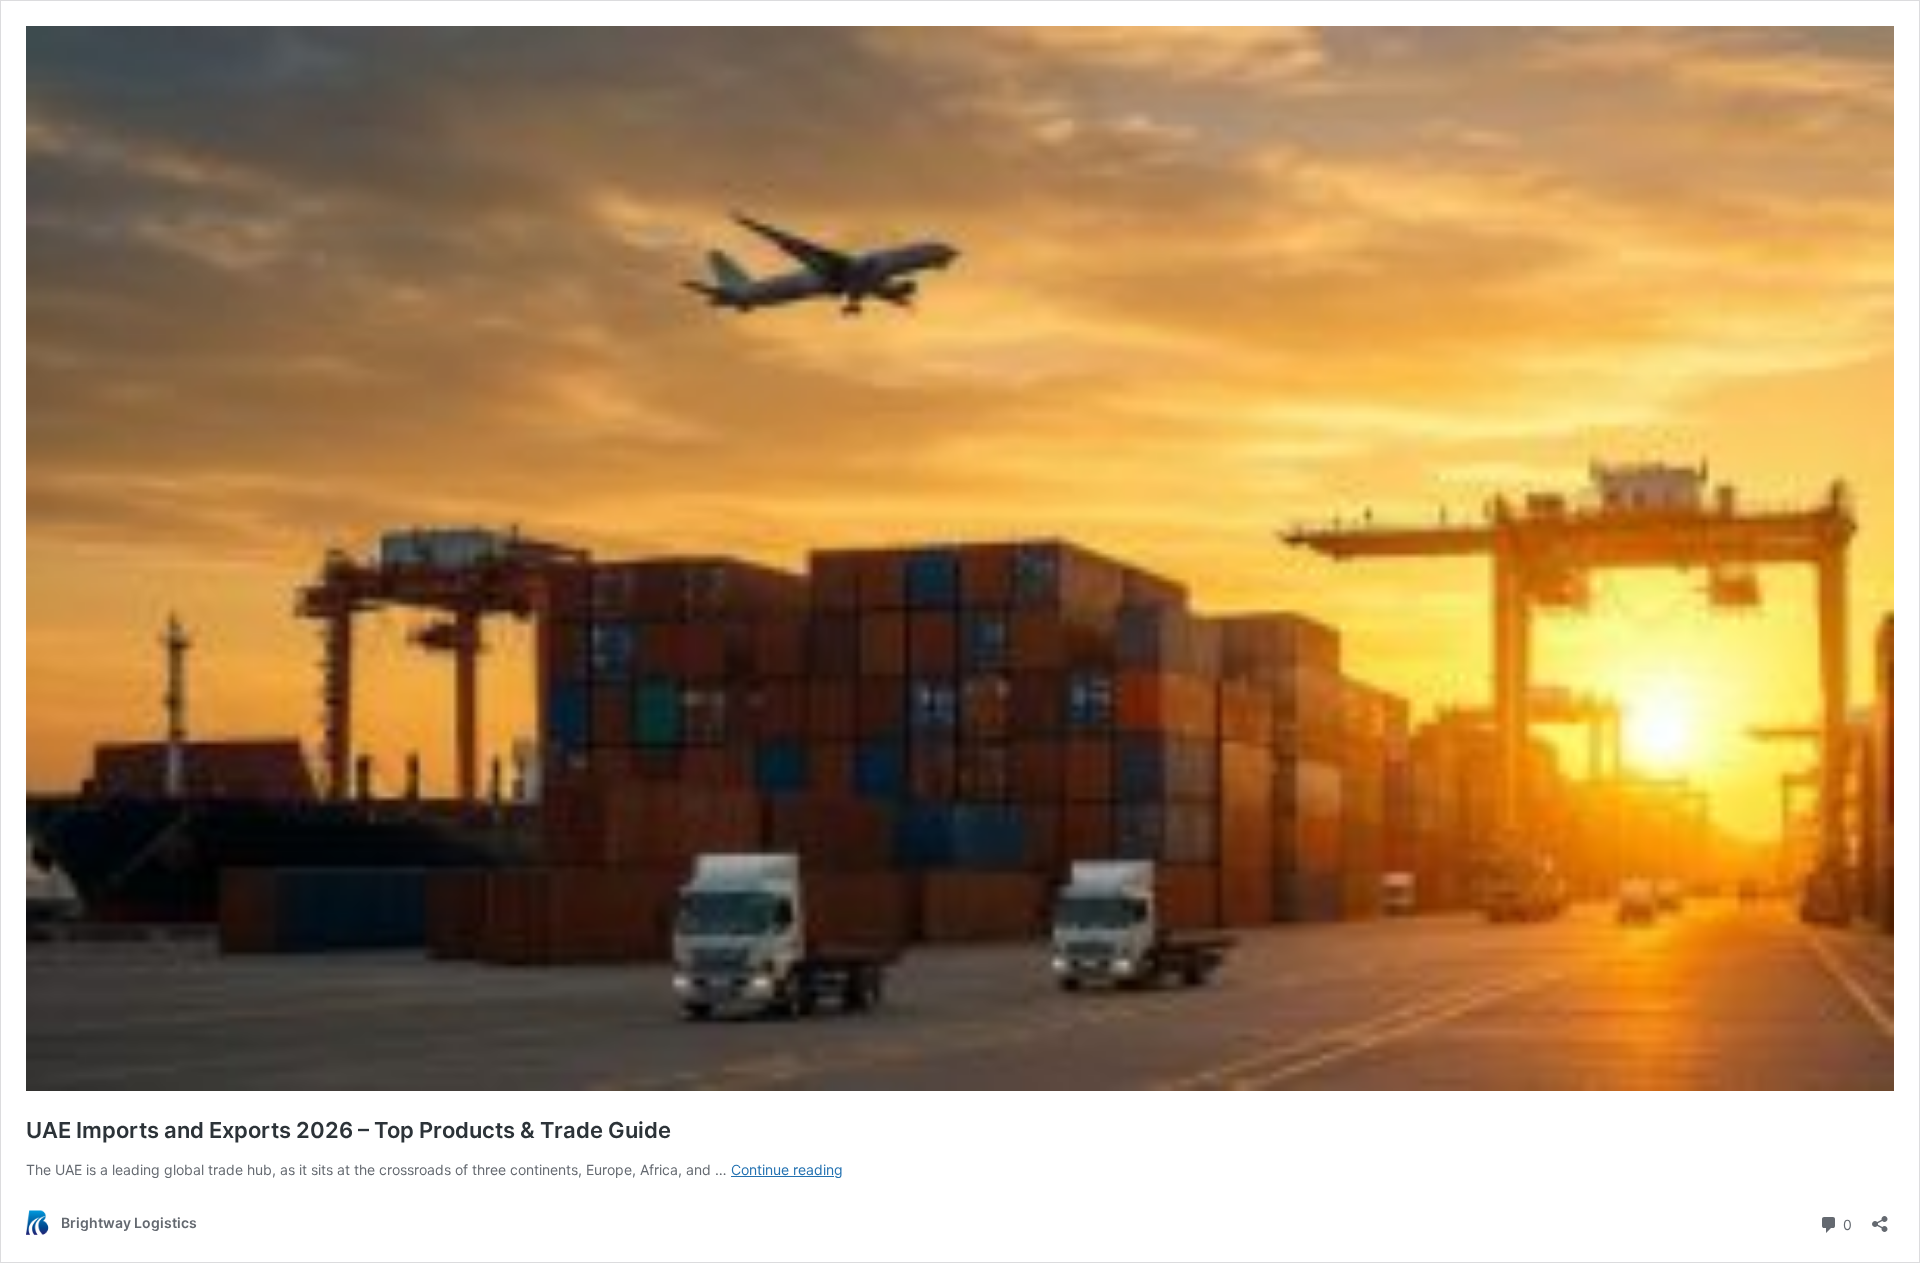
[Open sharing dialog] (1880, 1217)
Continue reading (787, 1169)
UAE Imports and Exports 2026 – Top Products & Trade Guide (348, 1130)
